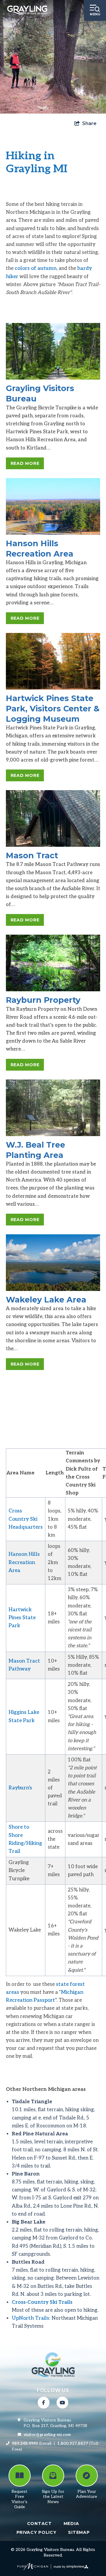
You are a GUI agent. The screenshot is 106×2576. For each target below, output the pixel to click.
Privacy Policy (37, 2532)
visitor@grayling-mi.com (47, 2435)
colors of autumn (36, 268)
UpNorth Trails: (31, 2318)
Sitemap (79, 2532)
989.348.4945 (25, 2443)
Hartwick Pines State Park (22, 1618)
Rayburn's (20, 1788)
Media (71, 2524)
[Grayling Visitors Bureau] (27, 10)
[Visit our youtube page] (62, 2403)
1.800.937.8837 (73, 2443)
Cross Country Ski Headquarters (26, 1519)
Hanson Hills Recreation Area (24, 1562)
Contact (39, 2524)
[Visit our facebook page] (44, 2403)
